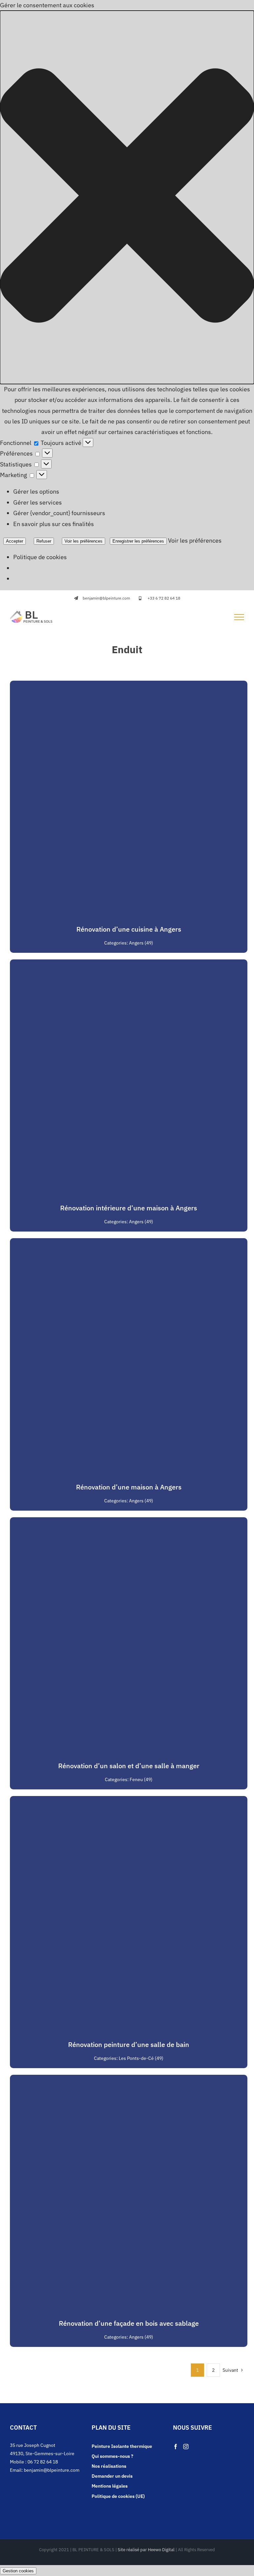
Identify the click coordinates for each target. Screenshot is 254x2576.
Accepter (15, 541)
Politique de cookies (40, 557)
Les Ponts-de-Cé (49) (141, 2058)
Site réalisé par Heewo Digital (146, 2550)
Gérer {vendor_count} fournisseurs (59, 513)
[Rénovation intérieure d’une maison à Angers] (129, 965)
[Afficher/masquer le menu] (239, 617)
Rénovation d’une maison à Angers (129, 1487)
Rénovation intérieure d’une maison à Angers (129, 1208)
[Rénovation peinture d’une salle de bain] (129, 1801)
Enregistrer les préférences (138, 541)
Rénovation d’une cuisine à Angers (129, 929)
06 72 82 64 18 (43, 2462)
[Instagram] (186, 2447)
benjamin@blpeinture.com (52, 2470)
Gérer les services (38, 502)
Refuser (44, 541)
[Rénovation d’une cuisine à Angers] (129, 686)
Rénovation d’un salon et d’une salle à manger (129, 1766)
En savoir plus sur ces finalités (54, 524)
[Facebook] (176, 2447)
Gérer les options (36, 491)
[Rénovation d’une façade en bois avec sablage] (129, 2080)
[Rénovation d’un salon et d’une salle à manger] (129, 1522)
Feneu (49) (141, 1779)
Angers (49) (141, 943)
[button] (127, 197)
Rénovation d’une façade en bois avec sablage (129, 2323)
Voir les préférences (84, 541)
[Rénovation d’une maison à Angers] (129, 1243)
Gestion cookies (18, 2571)
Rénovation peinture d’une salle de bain (129, 2044)
